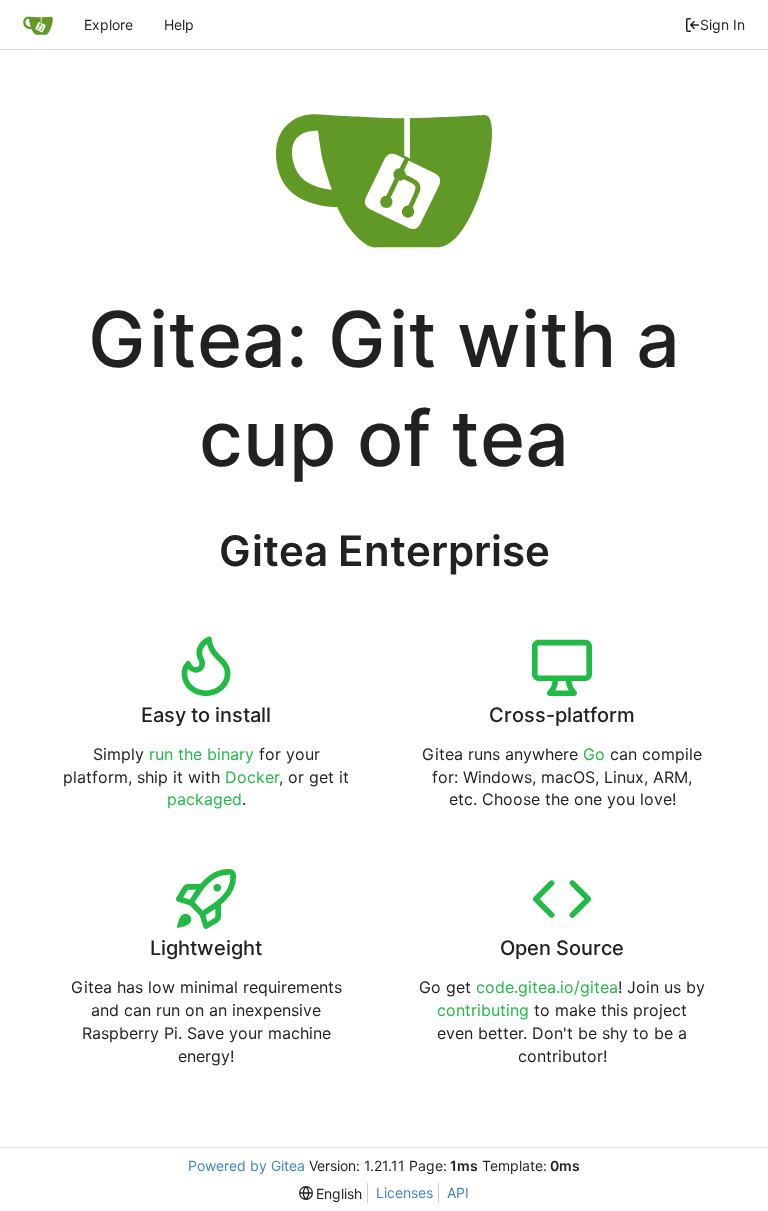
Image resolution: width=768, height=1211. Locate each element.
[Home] (38, 25)
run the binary (201, 754)
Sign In (722, 24)
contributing (483, 1010)
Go (594, 754)
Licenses (404, 1192)
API (458, 1192)
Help (179, 24)
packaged (204, 799)
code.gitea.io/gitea (547, 987)
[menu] (331, 1193)
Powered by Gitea (246, 1165)
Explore (108, 24)
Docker (252, 777)
